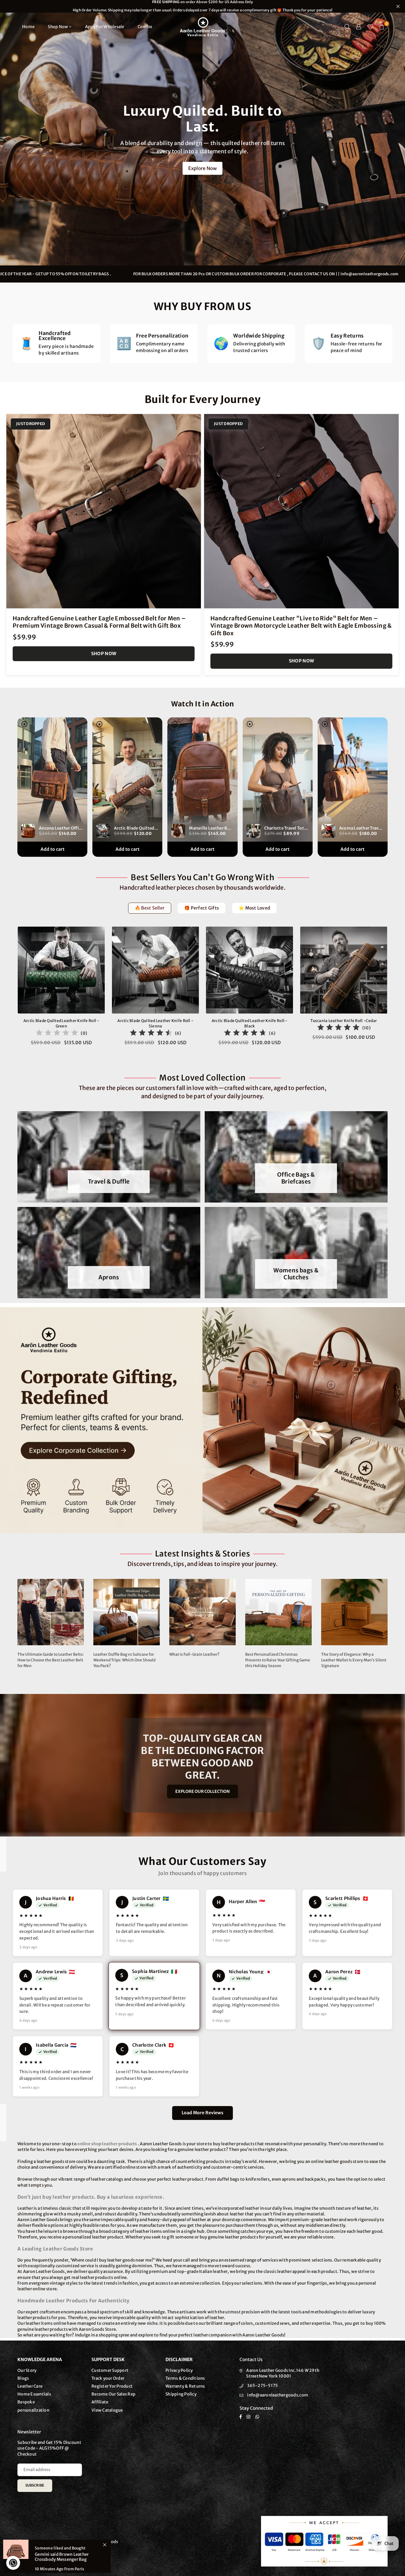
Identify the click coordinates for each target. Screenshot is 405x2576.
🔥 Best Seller (150, 908)
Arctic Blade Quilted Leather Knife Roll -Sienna (155, 1023)
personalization (33, 2410)
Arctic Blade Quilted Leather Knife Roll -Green (61, 1023)
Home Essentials (34, 2394)
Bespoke (26, 2402)
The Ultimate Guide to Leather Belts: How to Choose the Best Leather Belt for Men (51, 1660)
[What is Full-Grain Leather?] (202, 1612)
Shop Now (58, 27)
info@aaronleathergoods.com (278, 2395)
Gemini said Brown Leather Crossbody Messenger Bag (62, 2557)
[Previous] (10, 990)
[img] (57, 1034)
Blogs (23, 2378)
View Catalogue (107, 2410)
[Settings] (359, 27)
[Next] (395, 990)
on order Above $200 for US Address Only (202, 6)
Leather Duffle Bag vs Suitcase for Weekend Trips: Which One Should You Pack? (124, 1660)
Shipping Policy (181, 2394)
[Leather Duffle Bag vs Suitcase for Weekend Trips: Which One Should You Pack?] (127, 1612)
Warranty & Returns (185, 2386)
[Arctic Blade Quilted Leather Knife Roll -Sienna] (156, 970)
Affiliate (100, 2402)
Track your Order (108, 2378)
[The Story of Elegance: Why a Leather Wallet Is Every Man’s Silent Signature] (354, 1612)
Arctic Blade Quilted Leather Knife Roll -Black (250, 1023)
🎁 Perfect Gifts (202, 908)
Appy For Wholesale (105, 27)
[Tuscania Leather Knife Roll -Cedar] (344, 970)
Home (28, 27)
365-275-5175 (262, 2386)
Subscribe (35, 2485)
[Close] (105, 2545)
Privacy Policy (179, 2370)
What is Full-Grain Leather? (194, 1654)
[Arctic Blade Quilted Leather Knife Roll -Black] (250, 970)
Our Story (27, 2370)
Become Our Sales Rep (113, 2394)
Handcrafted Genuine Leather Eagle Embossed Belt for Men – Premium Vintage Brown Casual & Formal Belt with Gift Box (99, 622)
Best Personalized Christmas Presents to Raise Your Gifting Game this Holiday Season (278, 1660)
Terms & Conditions (185, 2378)
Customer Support (110, 2370)
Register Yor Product (112, 2386)
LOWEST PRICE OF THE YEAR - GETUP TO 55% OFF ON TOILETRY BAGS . (94, 274)
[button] (382, 27)
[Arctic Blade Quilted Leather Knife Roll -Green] (61, 970)
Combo (145, 27)
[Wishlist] (370, 27)
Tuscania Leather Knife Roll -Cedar (344, 1021)
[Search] (347, 27)
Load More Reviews (202, 2113)
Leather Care (30, 2386)
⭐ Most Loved (254, 908)
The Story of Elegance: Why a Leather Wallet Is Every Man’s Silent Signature (354, 1660)
